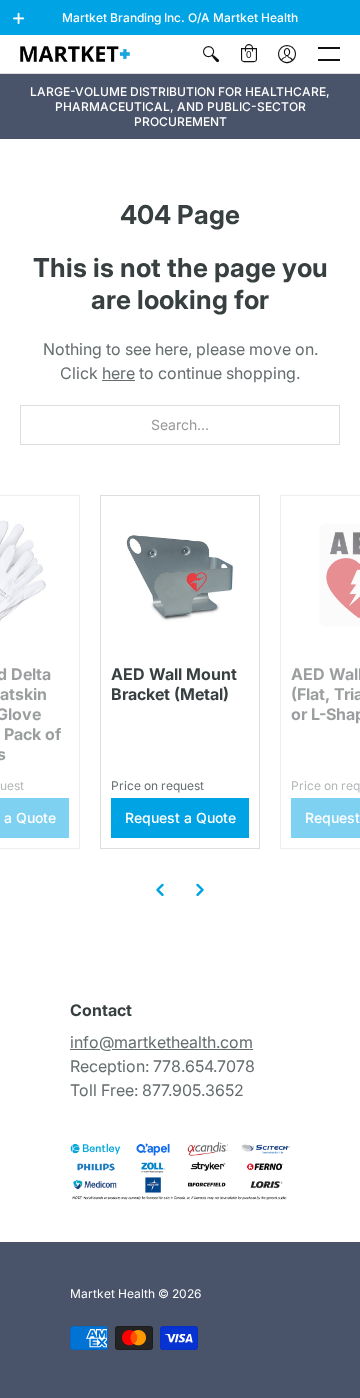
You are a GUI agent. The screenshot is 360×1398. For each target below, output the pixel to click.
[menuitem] (211, 54)
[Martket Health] (75, 53)
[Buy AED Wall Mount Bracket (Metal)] (180, 575)
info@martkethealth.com (161, 1042)
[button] (19, 18)
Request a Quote (180, 817)
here (118, 373)
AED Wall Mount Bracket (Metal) (174, 684)
